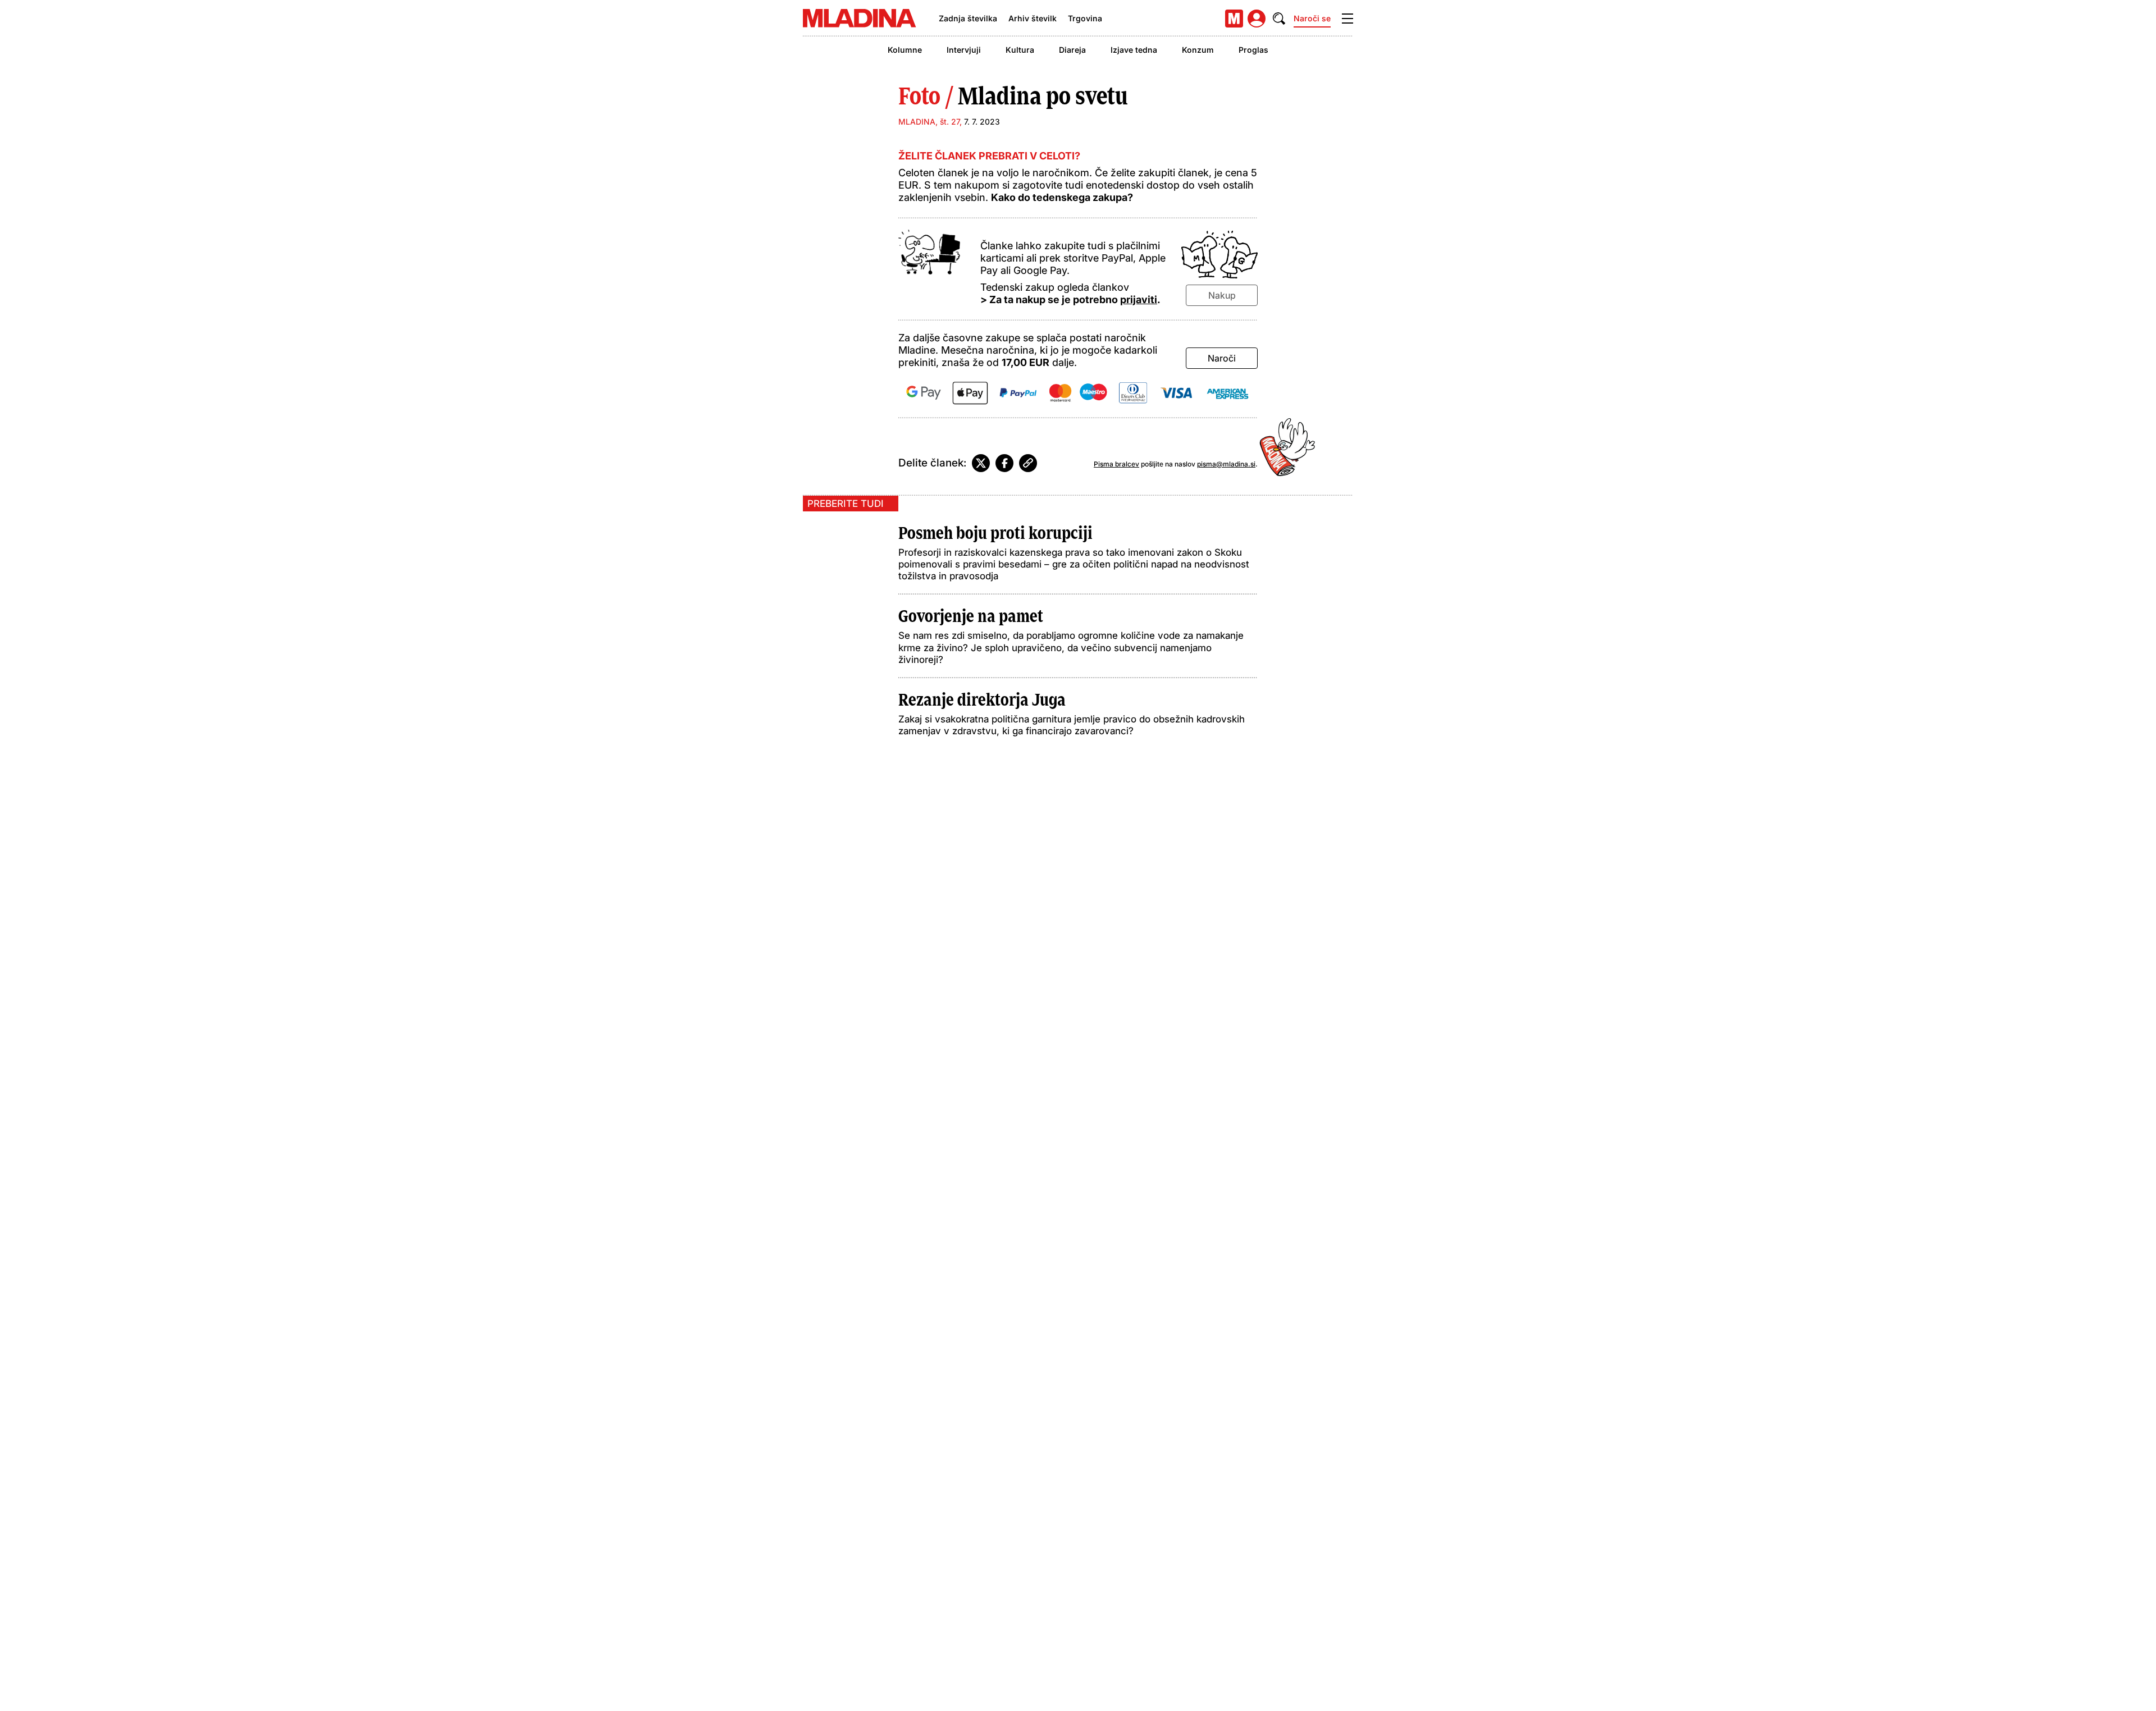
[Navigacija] (1347, 19)
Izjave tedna (1134, 50)
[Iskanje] (1279, 19)
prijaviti (1139, 299)
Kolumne (905, 50)
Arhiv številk (1033, 18)
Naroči (1222, 358)
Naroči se (1312, 18)
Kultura (1020, 50)
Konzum (1198, 50)
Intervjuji (964, 50)
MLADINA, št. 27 (929, 122)
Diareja (1072, 50)
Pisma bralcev (1116, 464)
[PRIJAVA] (1257, 19)
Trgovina (1085, 18)
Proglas (1253, 50)
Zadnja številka (968, 18)
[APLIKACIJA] (1234, 19)
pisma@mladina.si (1226, 464)
